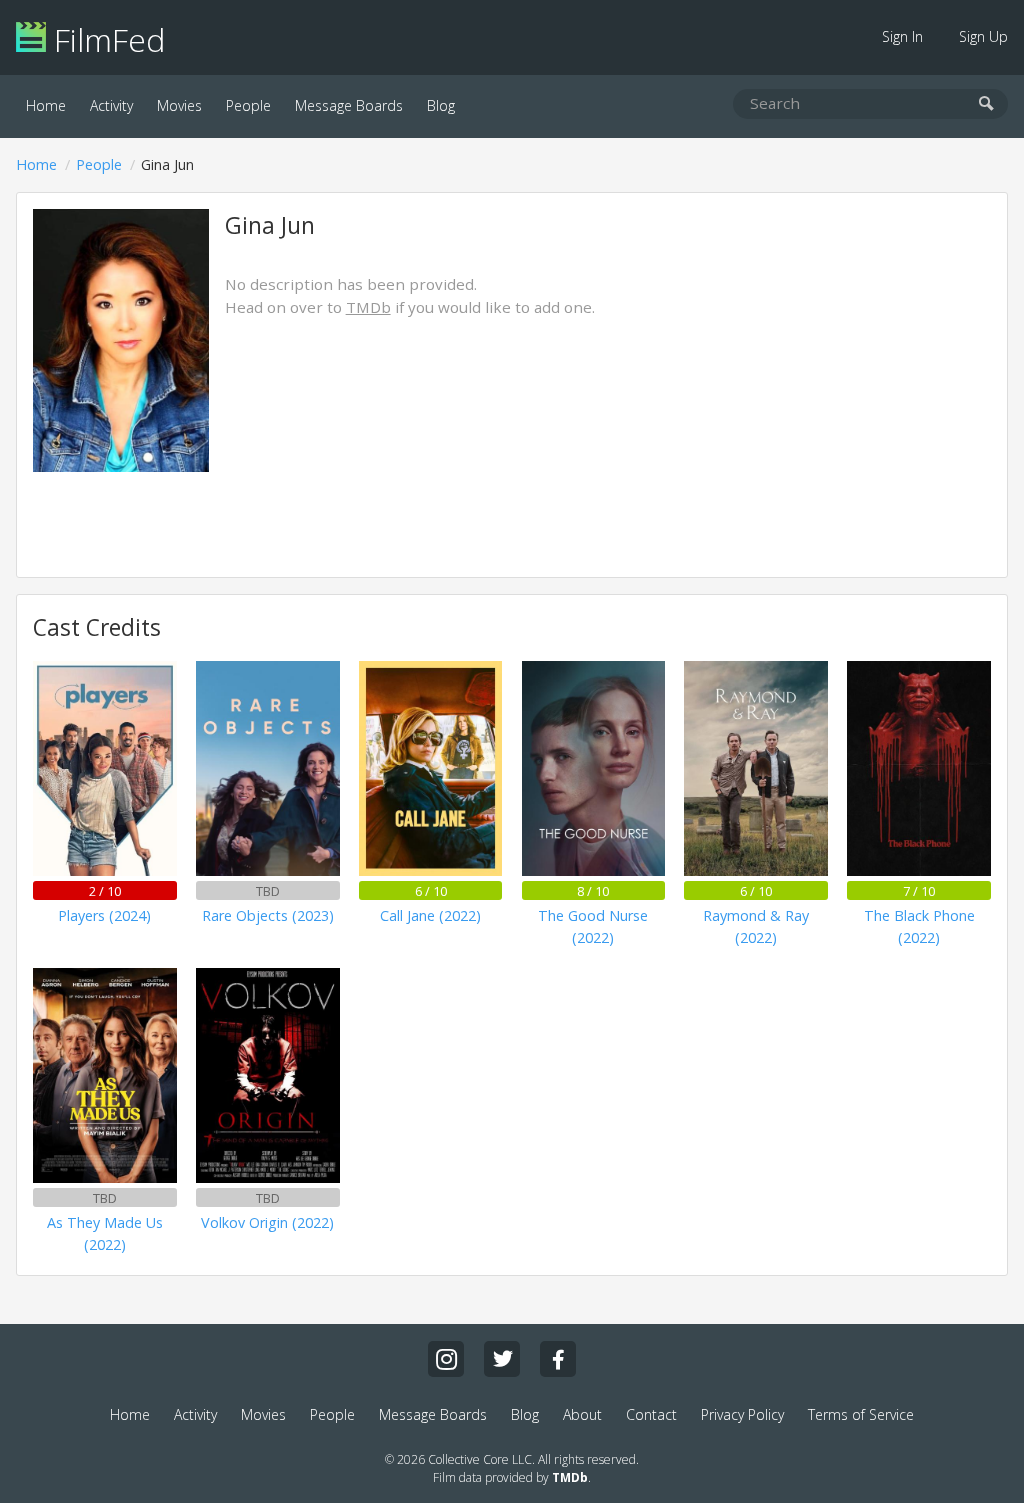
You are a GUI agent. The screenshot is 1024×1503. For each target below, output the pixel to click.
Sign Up (983, 36)
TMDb (368, 307)
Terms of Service (861, 1414)
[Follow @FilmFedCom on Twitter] (502, 1359)
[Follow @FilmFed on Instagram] (446, 1359)
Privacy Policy (742, 1414)
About (582, 1414)
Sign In (902, 36)
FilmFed (105, 39)
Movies (179, 105)
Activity (111, 105)
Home (46, 105)
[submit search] (986, 104)
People (248, 105)
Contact (651, 1414)
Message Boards (349, 105)
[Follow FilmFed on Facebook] (558, 1359)
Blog (441, 105)
